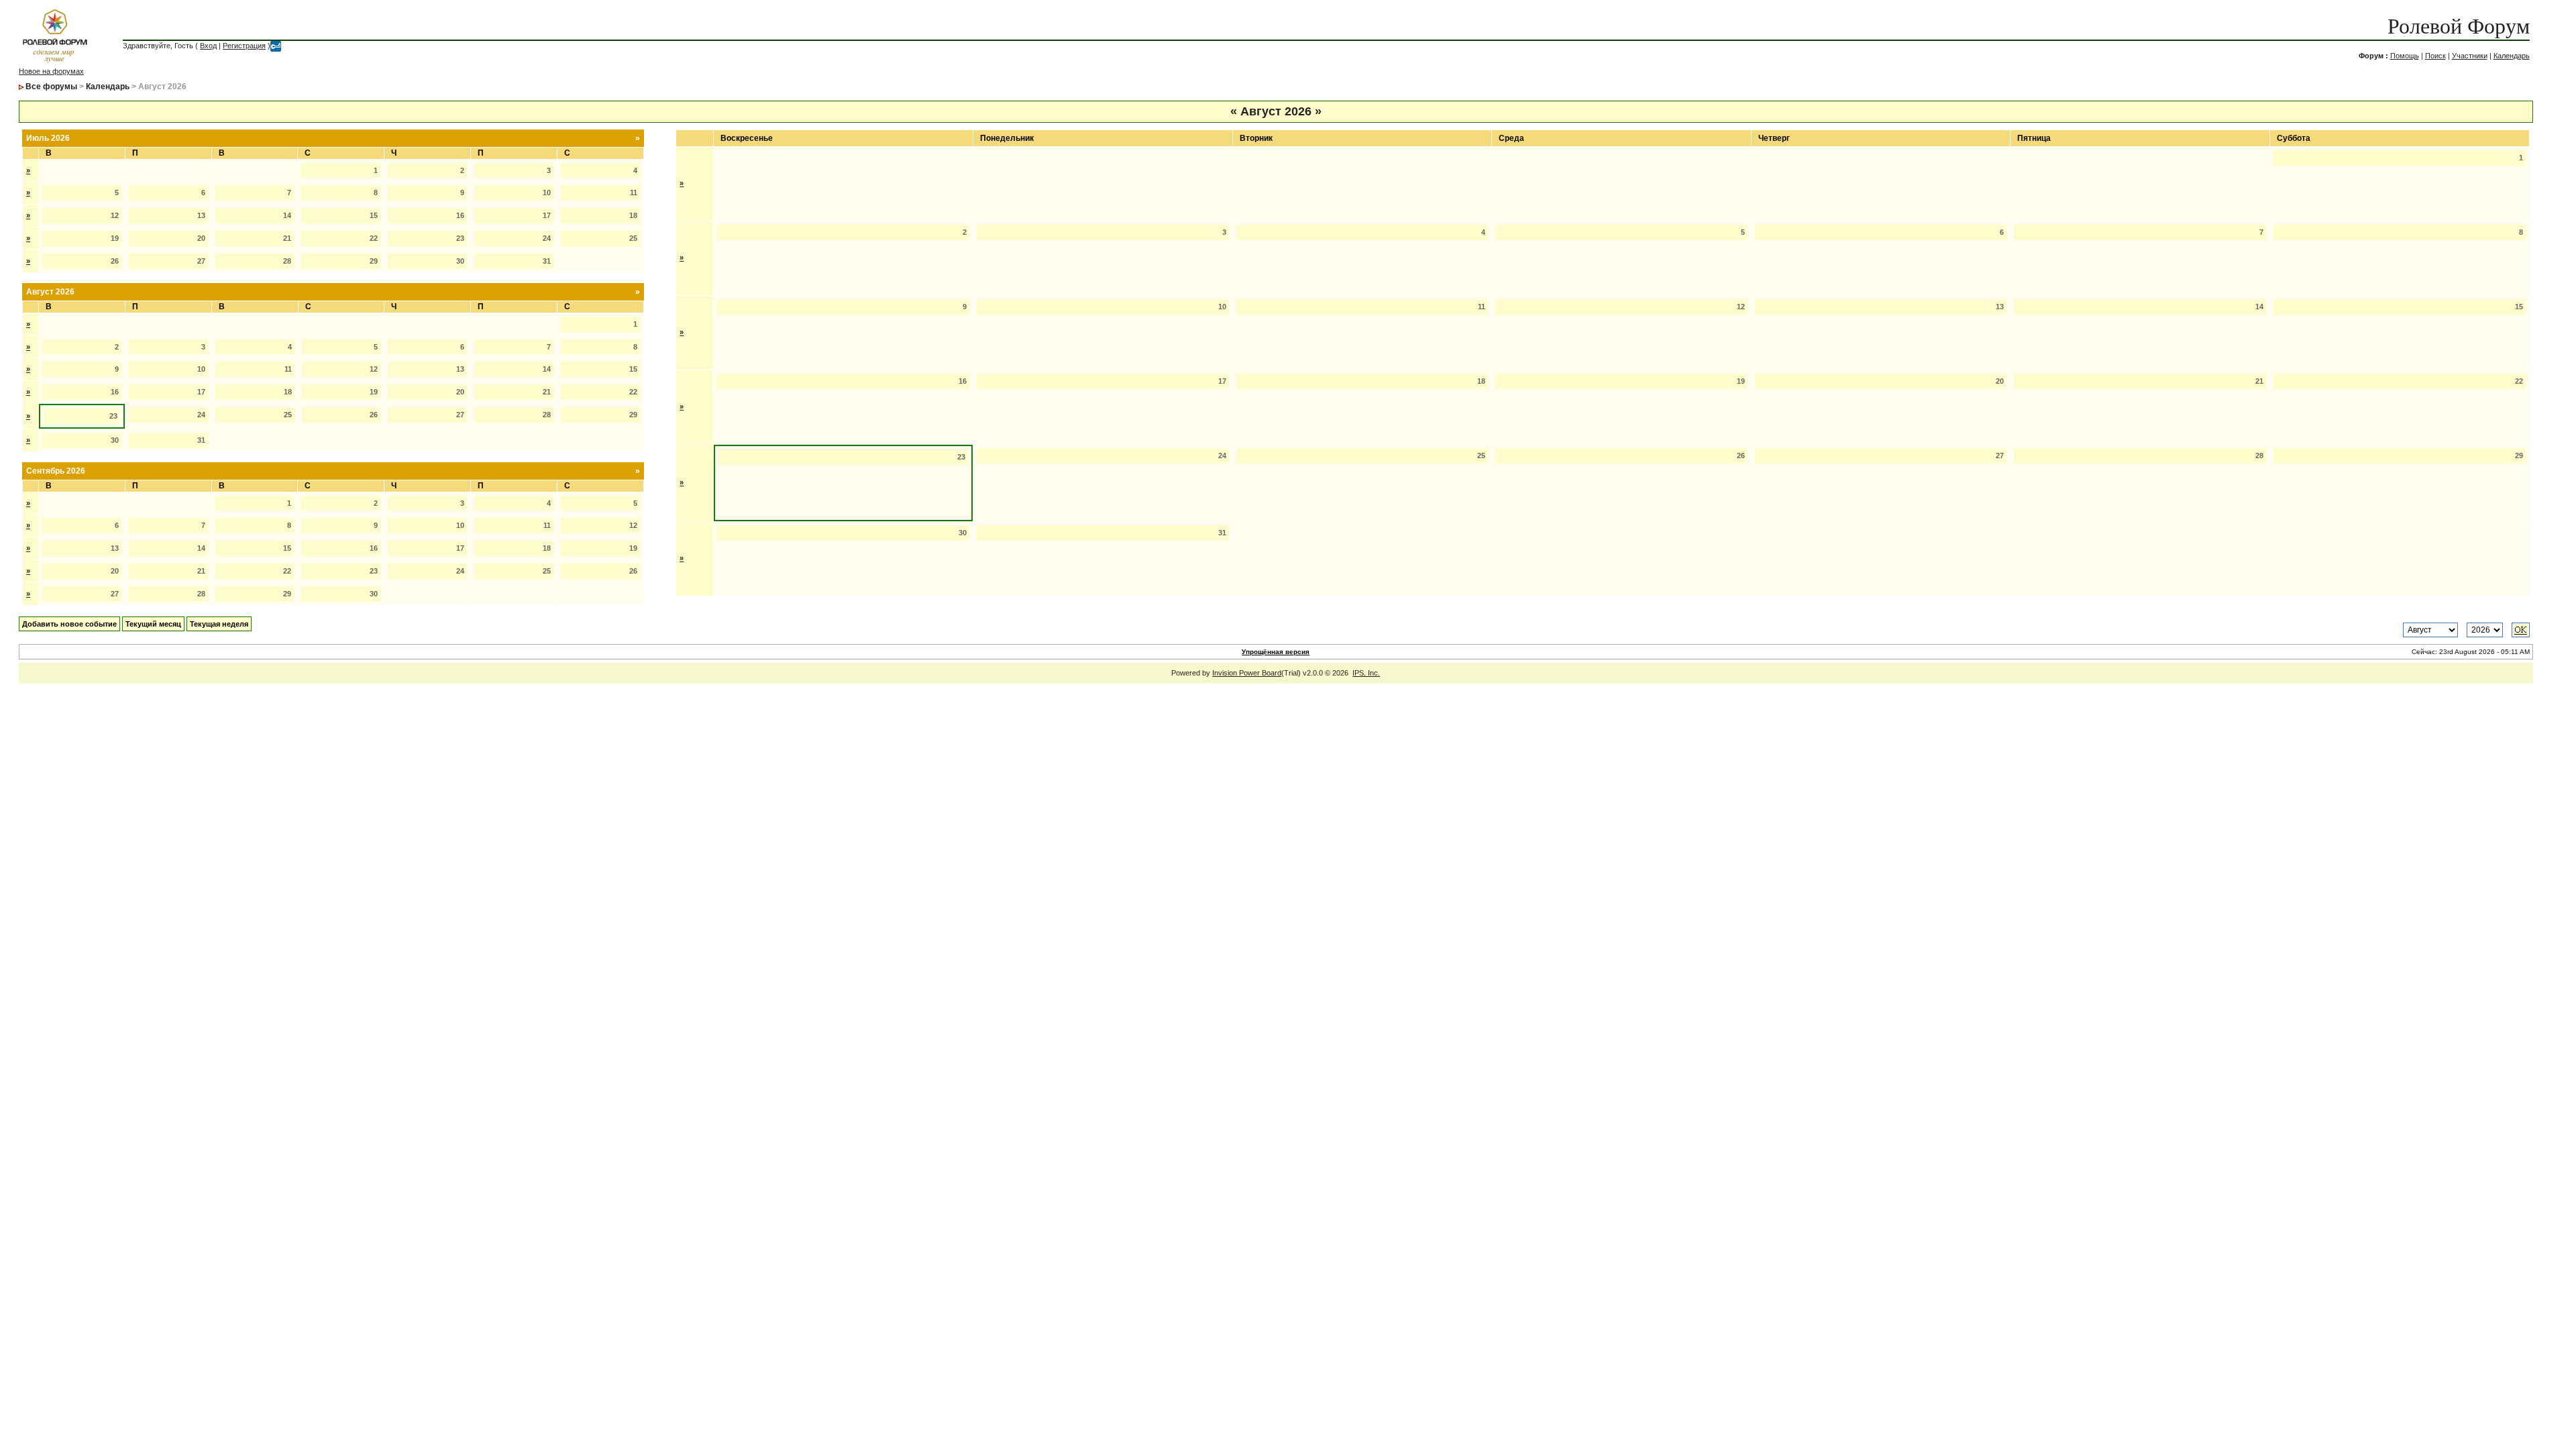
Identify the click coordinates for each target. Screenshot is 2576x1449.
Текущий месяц (153, 624)
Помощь (2405, 56)
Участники (2470, 56)
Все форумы (51, 87)
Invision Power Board (1247, 673)
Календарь (2512, 56)
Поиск (2435, 56)
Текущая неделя (219, 624)
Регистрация (244, 46)
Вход (208, 46)
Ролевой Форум (2459, 26)
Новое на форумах (51, 71)
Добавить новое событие (69, 624)
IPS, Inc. (1366, 673)
